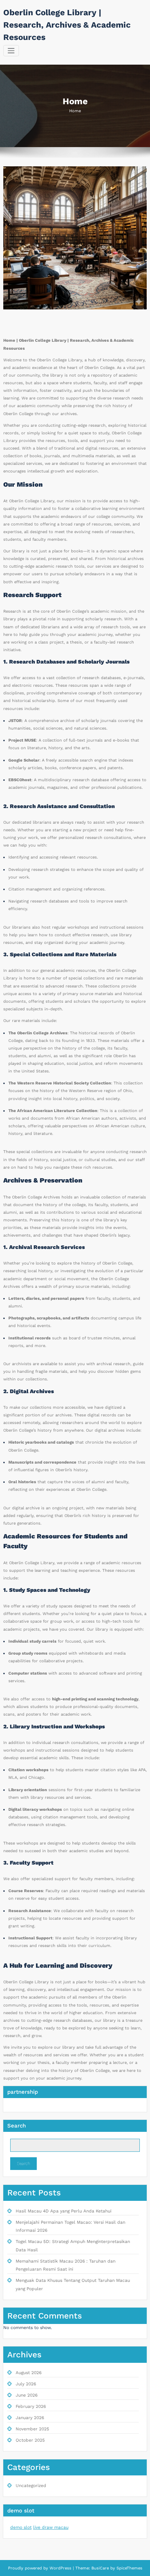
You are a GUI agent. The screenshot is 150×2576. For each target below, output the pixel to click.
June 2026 (27, 2395)
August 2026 (29, 2373)
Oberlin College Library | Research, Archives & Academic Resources (67, 25)
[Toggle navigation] (11, 51)
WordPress (60, 2568)
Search (17, 2126)
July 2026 (26, 2384)
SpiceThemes (129, 2568)
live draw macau (51, 2527)
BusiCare (101, 2568)
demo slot (21, 2527)
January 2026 (30, 2418)
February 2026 (31, 2406)
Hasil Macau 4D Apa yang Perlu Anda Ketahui (64, 2211)
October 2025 (30, 2440)
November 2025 (32, 2429)
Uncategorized (31, 2486)
